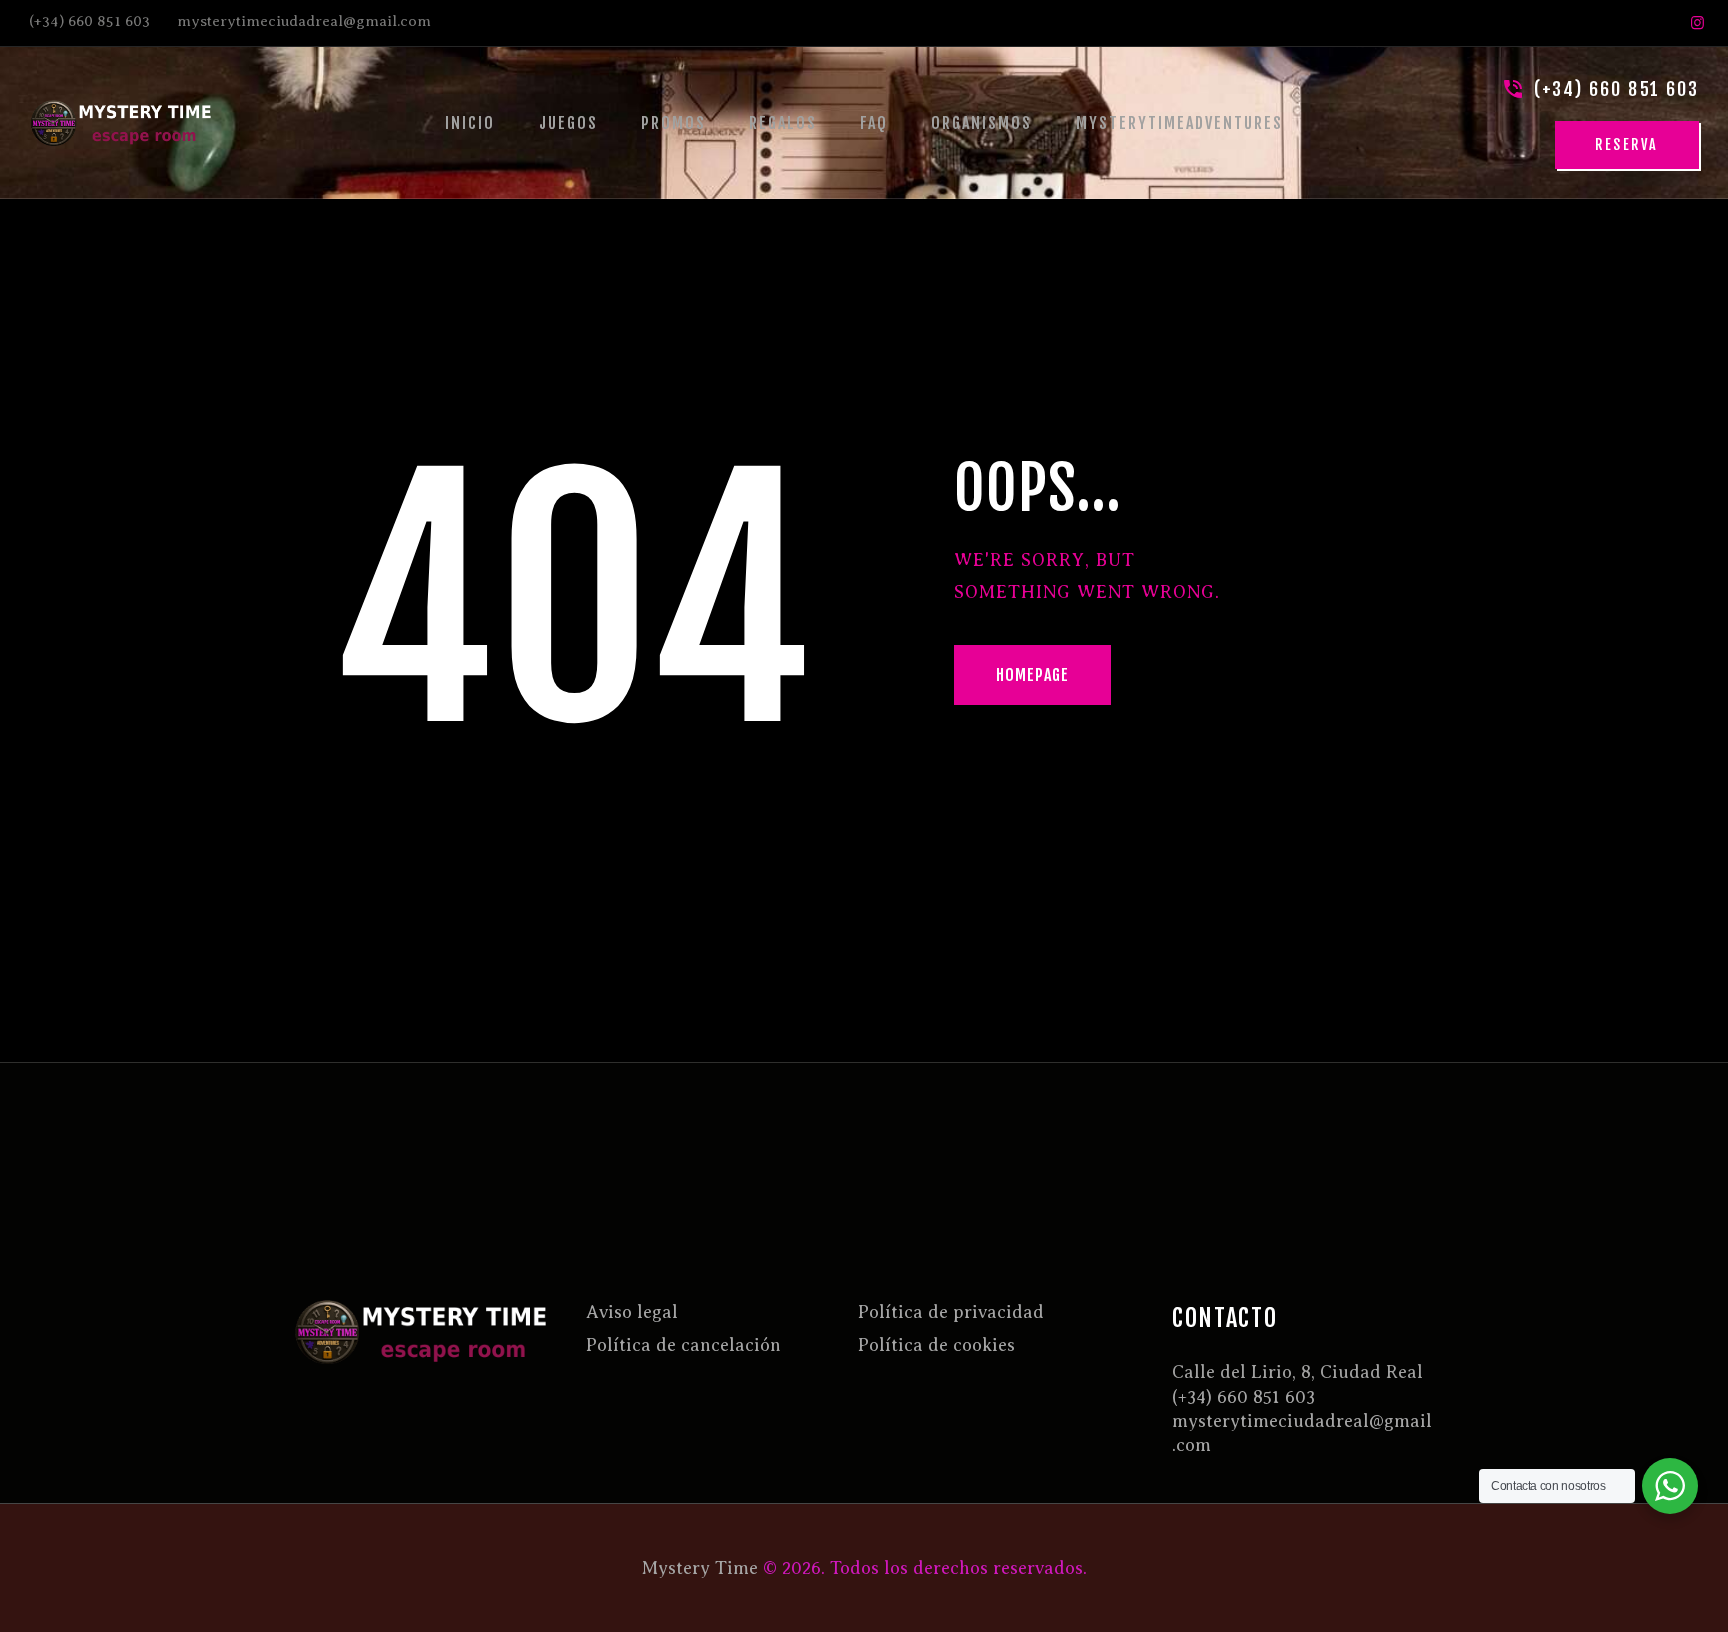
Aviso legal (632, 1312)
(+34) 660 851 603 (1243, 1397)
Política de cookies (936, 1345)
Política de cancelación (683, 1345)
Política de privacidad (951, 1312)
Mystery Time (700, 1568)
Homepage (1033, 675)
